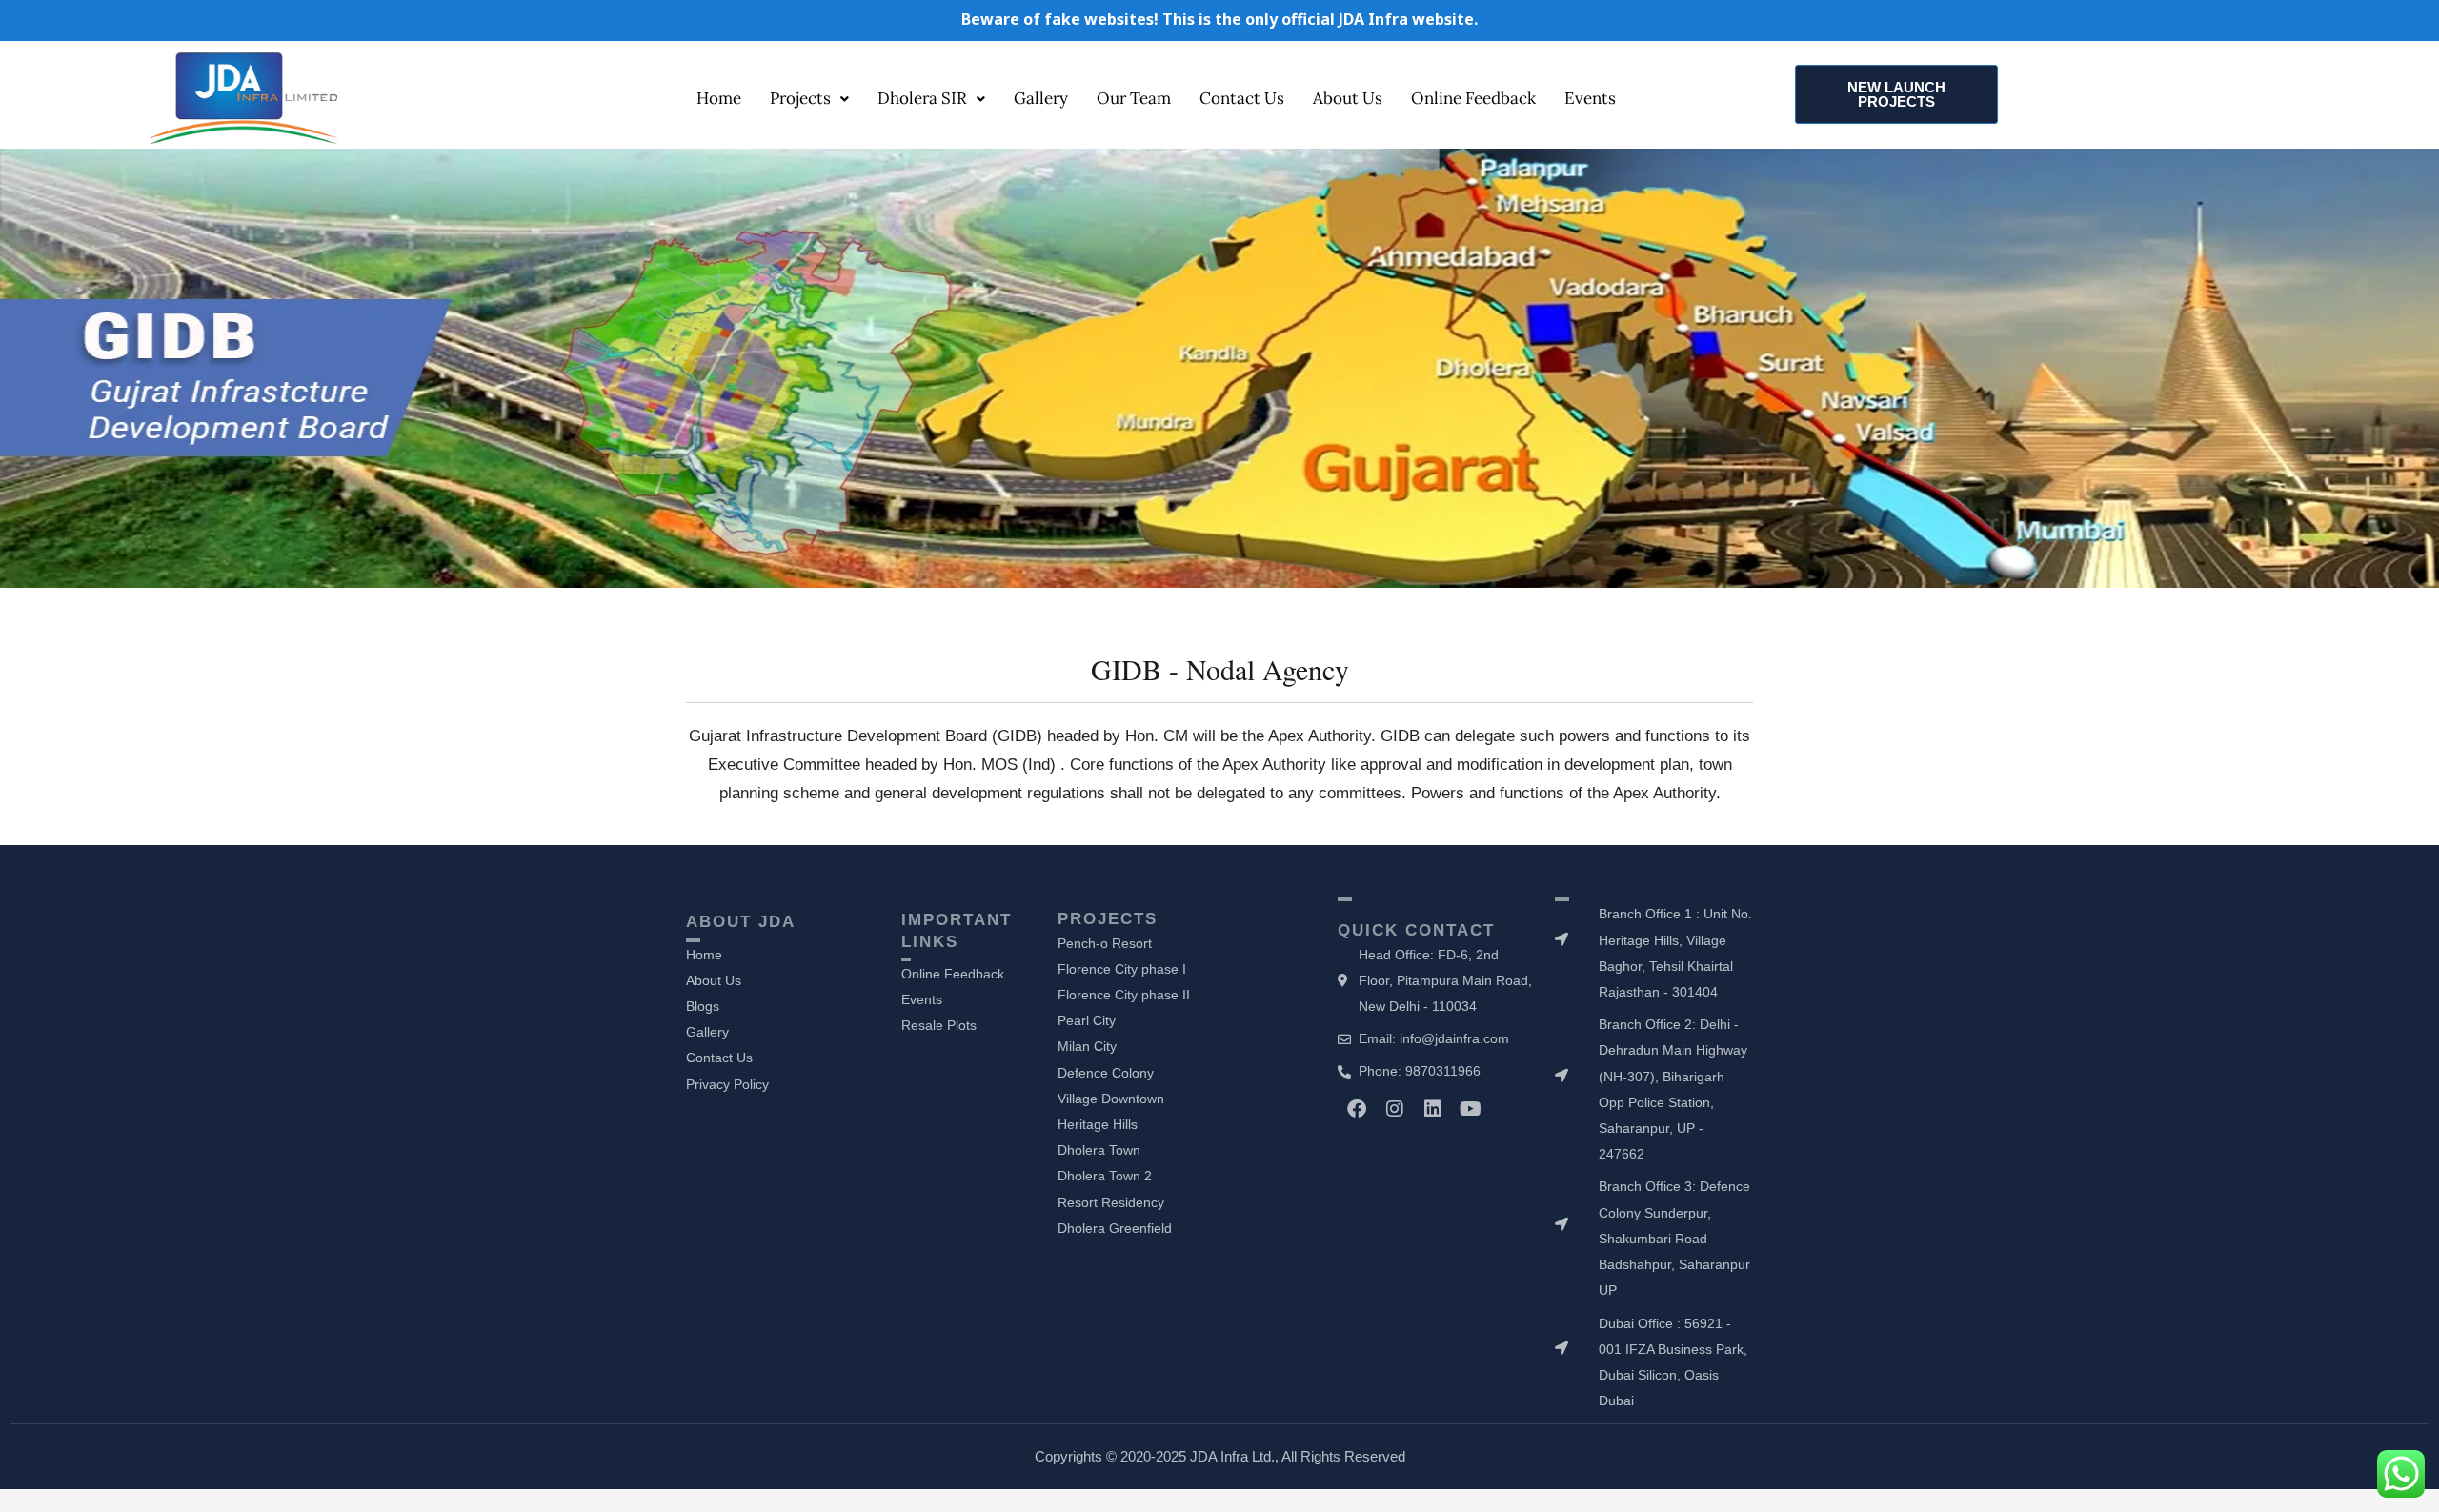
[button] (809, 99)
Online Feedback (1473, 98)
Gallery (1041, 98)
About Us (1348, 98)
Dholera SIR (922, 98)
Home (719, 98)
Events (1590, 98)
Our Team (1134, 98)
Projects (800, 98)
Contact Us (1242, 98)
